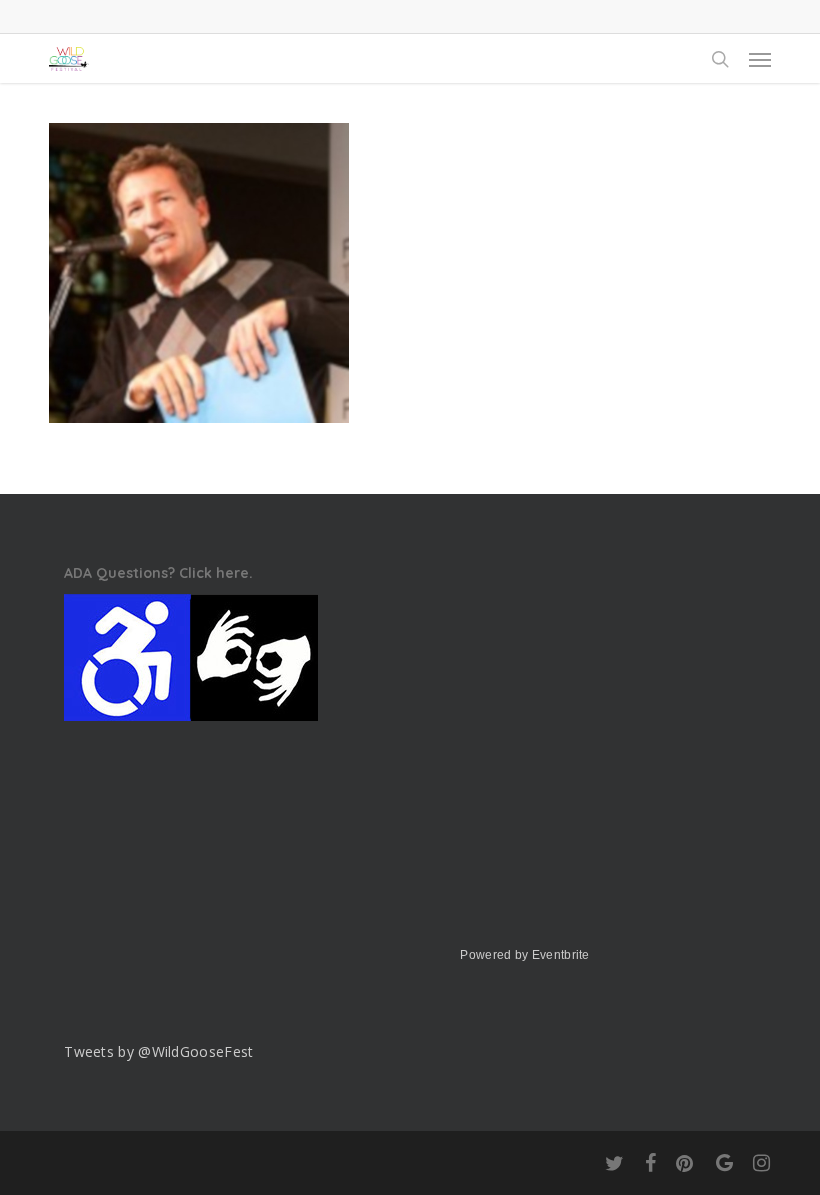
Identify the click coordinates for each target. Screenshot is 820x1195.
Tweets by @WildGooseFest (158, 1051)
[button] (760, 59)
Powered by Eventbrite (524, 955)
